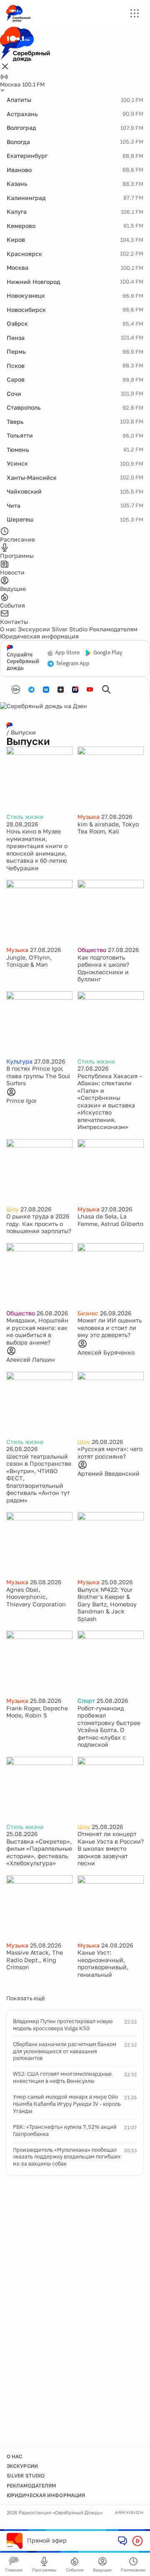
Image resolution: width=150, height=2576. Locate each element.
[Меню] (135, 13)
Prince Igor (21, 1101)
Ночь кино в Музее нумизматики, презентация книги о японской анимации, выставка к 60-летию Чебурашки (37, 850)
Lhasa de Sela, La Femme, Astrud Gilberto (110, 1220)
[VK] (46, 690)
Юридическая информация (39, 636)
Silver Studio (70, 629)
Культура (19, 1061)
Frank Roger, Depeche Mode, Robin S (37, 1712)
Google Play (108, 653)
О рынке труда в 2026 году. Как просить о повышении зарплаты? (39, 1223)
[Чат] (122, 2541)
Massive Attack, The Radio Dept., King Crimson (35, 1960)
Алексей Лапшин (31, 1359)
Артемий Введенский (109, 1473)
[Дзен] (61, 690)
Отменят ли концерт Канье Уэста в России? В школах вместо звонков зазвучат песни (111, 1848)
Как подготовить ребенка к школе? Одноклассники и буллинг (103, 968)
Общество (92, 950)
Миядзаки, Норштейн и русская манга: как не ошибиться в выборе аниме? (37, 1331)
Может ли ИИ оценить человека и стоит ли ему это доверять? (110, 1327)
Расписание (133, 2570)
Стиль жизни (25, 817)
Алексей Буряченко (106, 1352)
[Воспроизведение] (137, 2541)
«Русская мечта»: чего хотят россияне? (110, 1453)
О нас (8, 629)
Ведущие (102, 2570)
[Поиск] (106, 689)
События (75, 2570)
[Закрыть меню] (5, 67)
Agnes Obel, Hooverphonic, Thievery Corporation (36, 1597)
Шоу (12, 1209)
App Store (67, 653)
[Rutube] (75, 690)
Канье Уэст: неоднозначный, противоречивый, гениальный (103, 1963)
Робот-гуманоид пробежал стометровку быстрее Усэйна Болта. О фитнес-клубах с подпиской (109, 1726)
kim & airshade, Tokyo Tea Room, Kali (108, 828)
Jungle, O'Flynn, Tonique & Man (29, 961)
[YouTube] (90, 690)
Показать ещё (26, 1998)
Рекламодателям (113, 629)
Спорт (86, 1701)
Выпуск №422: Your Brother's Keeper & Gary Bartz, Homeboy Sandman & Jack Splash (107, 1604)
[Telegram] (31, 690)
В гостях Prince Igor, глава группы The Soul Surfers (38, 1076)
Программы (44, 2570)
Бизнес (88, 1313)
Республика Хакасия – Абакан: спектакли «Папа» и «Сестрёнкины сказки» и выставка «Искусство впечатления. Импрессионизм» (110, 1102)
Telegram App (73, 664)
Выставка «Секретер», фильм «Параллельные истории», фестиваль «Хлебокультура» (39, 1852)
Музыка (89, 817)
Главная (14, 2570)
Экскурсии (34, 629)
